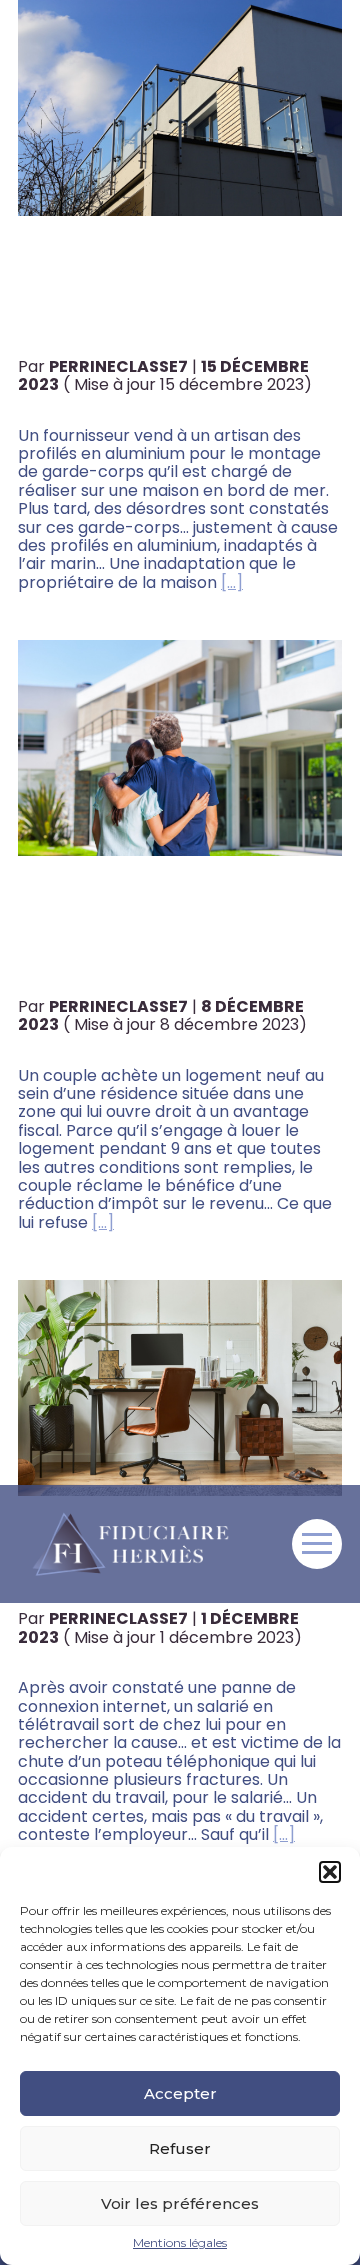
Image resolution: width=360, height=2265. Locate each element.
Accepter (180, 2093)
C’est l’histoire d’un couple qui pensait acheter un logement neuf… (154, 935)
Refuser (180, 2148)
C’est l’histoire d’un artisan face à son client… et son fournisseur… (141, 295)
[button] (330, 1872)
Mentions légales (180, 2243)
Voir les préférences (180, 2203)
